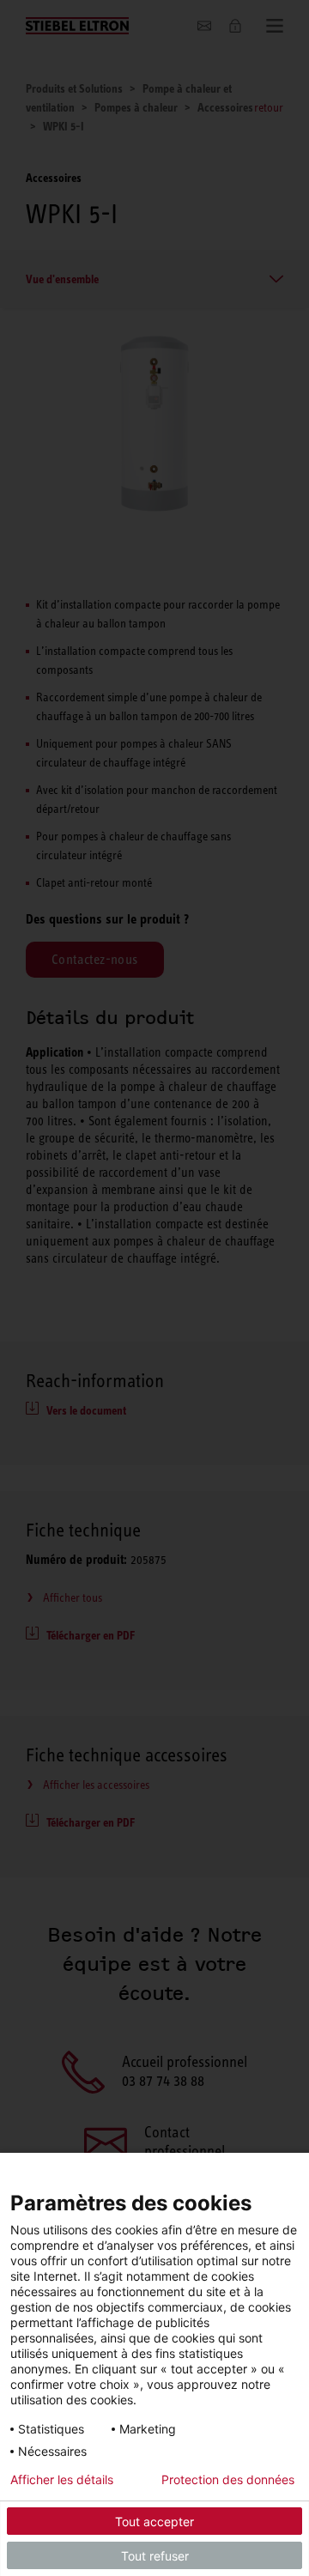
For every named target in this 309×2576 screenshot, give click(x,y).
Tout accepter (154, 2521)
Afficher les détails (62, 2480)
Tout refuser (155, 2556)
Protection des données (228, 2480)
